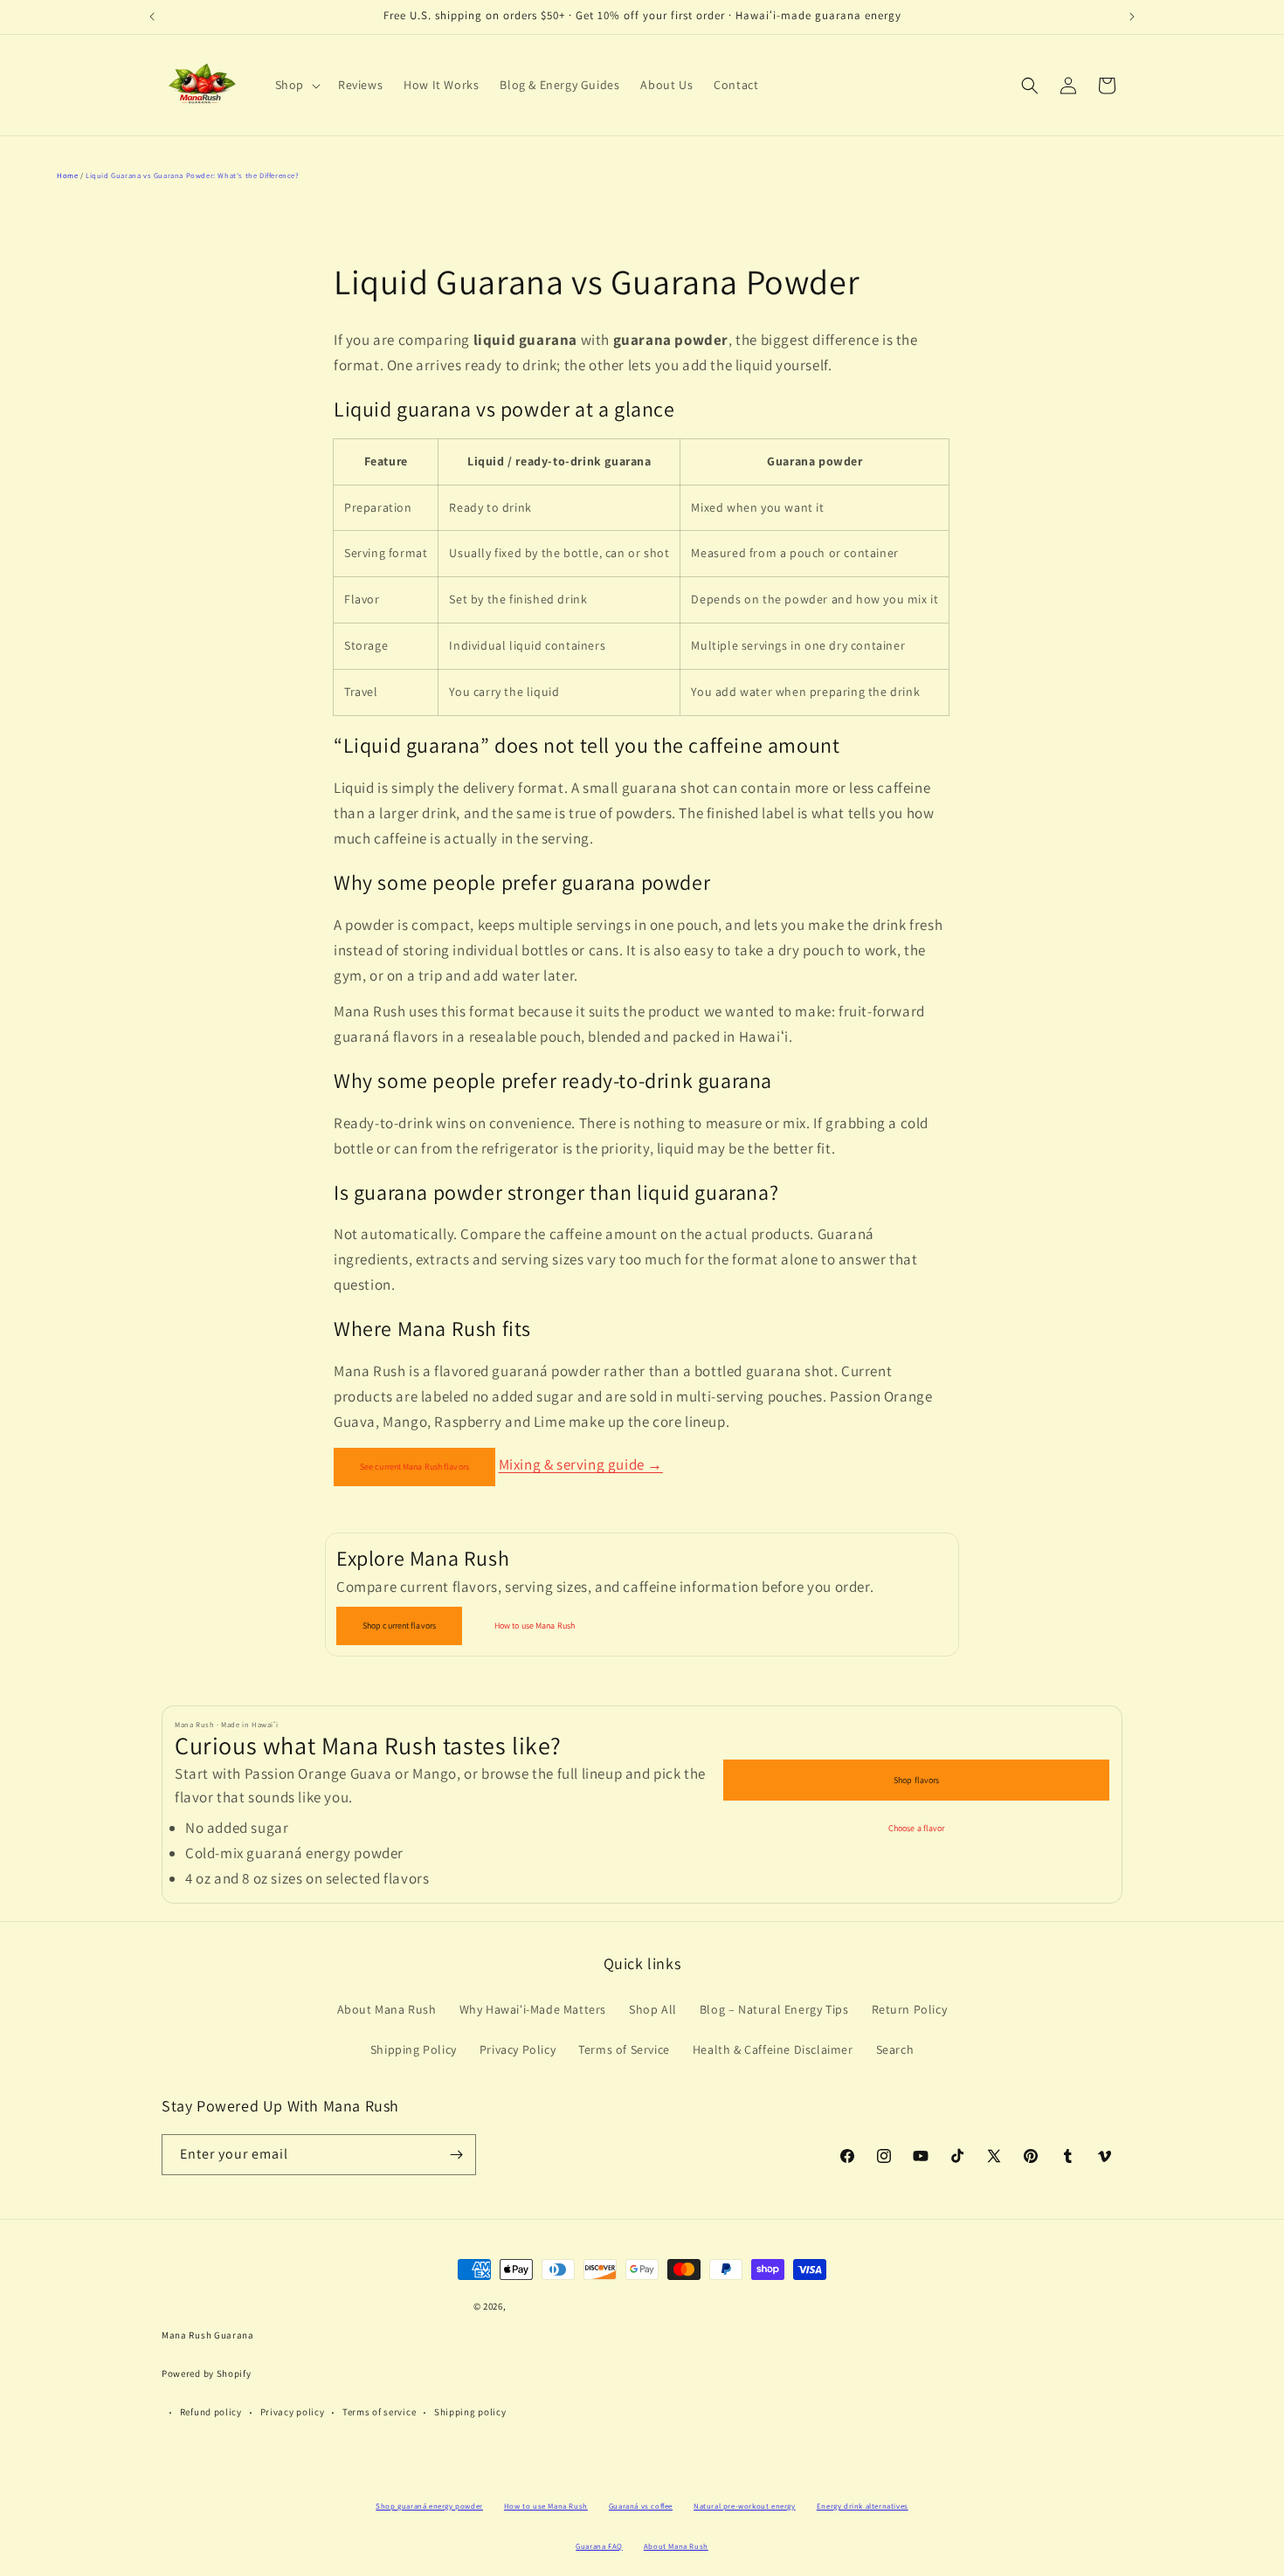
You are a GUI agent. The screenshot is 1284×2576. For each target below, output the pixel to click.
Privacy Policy (518, 2049)
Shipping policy (470, 2412)
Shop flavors (916, 1780)
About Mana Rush (387, 2009)
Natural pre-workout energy (745, 2506)
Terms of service (379, 2412)
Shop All (653, 2009)
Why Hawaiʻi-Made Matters (533, 2009)
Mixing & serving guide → (581, 1464)
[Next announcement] (1132, 17)
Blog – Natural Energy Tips (774, 2009)
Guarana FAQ (599, 2546)
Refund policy (211, 2412)
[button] (296, 85)
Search (895, 2049)
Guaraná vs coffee (641, 2506)
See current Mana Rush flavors (414, 1467)
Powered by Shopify (207, 2373)
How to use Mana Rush (535, 1625)
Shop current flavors (399, 1625)
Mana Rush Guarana (208, 2335)
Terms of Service (624, 2049)
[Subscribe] (456, 2155)
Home (67, 175)
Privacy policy (293, 2412)
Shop (290, 85)
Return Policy (910, 2009)
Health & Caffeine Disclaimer (773, 2049)
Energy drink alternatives (863, 2506)
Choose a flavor (917, 1828)
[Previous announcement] (152, 17)
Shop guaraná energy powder (429, 2506)
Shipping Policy (414, 2049)
